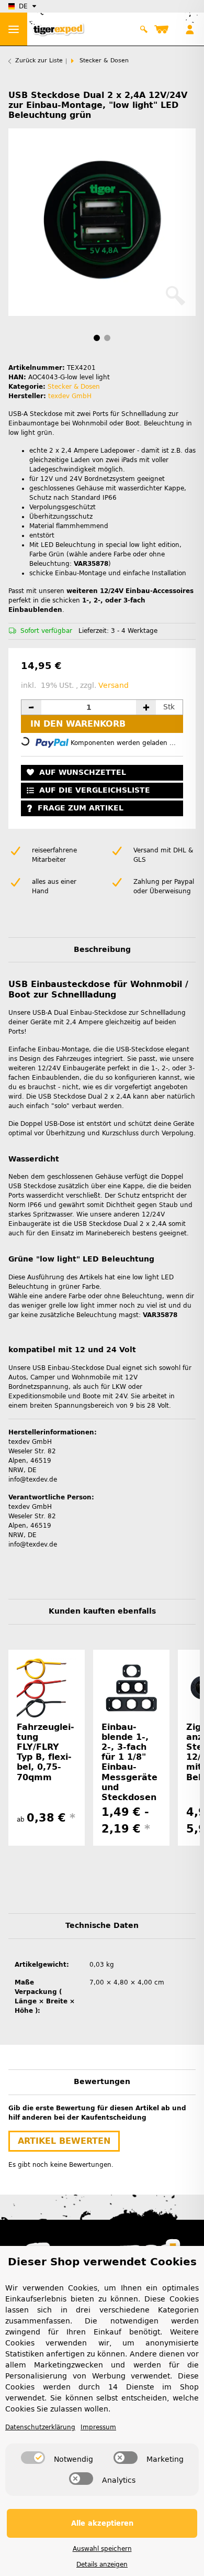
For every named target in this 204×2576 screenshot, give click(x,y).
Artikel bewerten (64, 2141)
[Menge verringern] (31, 707)
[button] (144, 29)
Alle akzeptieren (102, 2523)
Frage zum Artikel (81, 808)
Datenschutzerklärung (40, 2427)
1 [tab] (97, 338)
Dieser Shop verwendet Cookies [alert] (102, 2262)
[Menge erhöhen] (146, 707)
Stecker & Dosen (74, 387)
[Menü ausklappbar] (14, 29)
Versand (114, 686)
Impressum (98, 2427)
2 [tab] (107, 338)
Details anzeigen (102, 2564)
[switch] (33, 2458)
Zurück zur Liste (39, 61)
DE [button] (23, 6)
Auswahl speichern (102, 2549)
